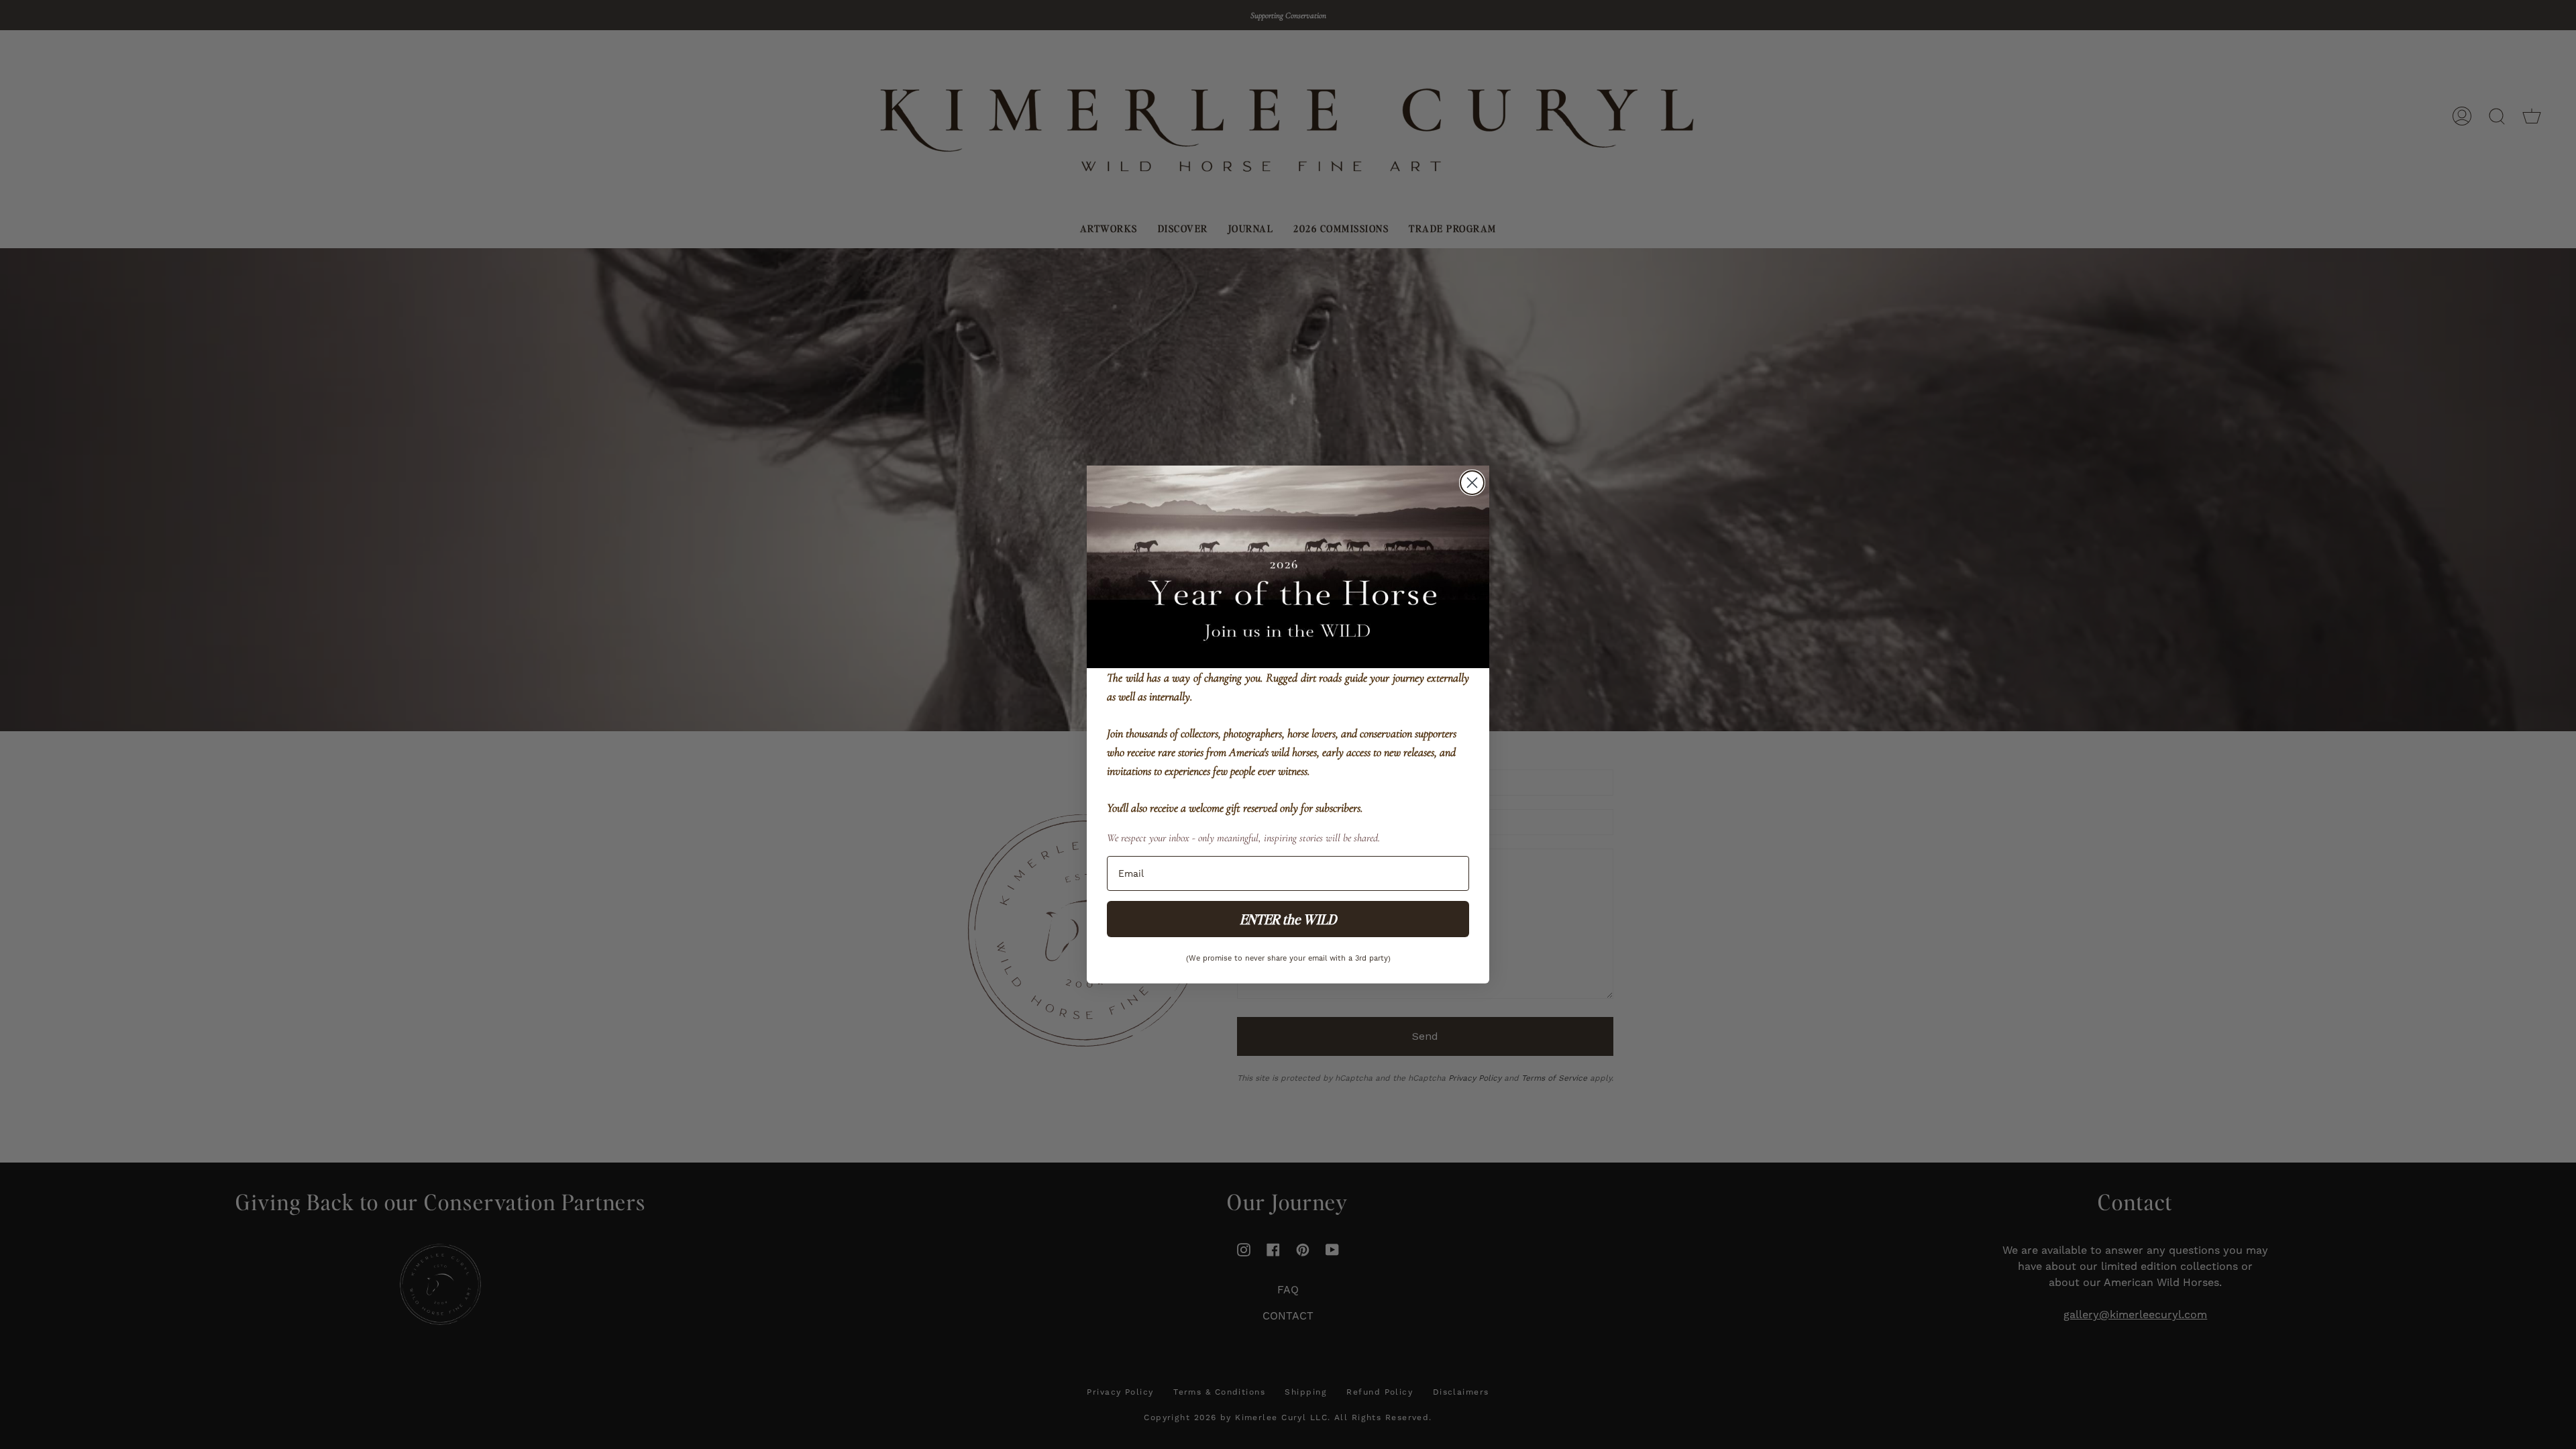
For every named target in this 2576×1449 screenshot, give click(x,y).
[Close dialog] (1472, 483)
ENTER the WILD (1288, 919)
